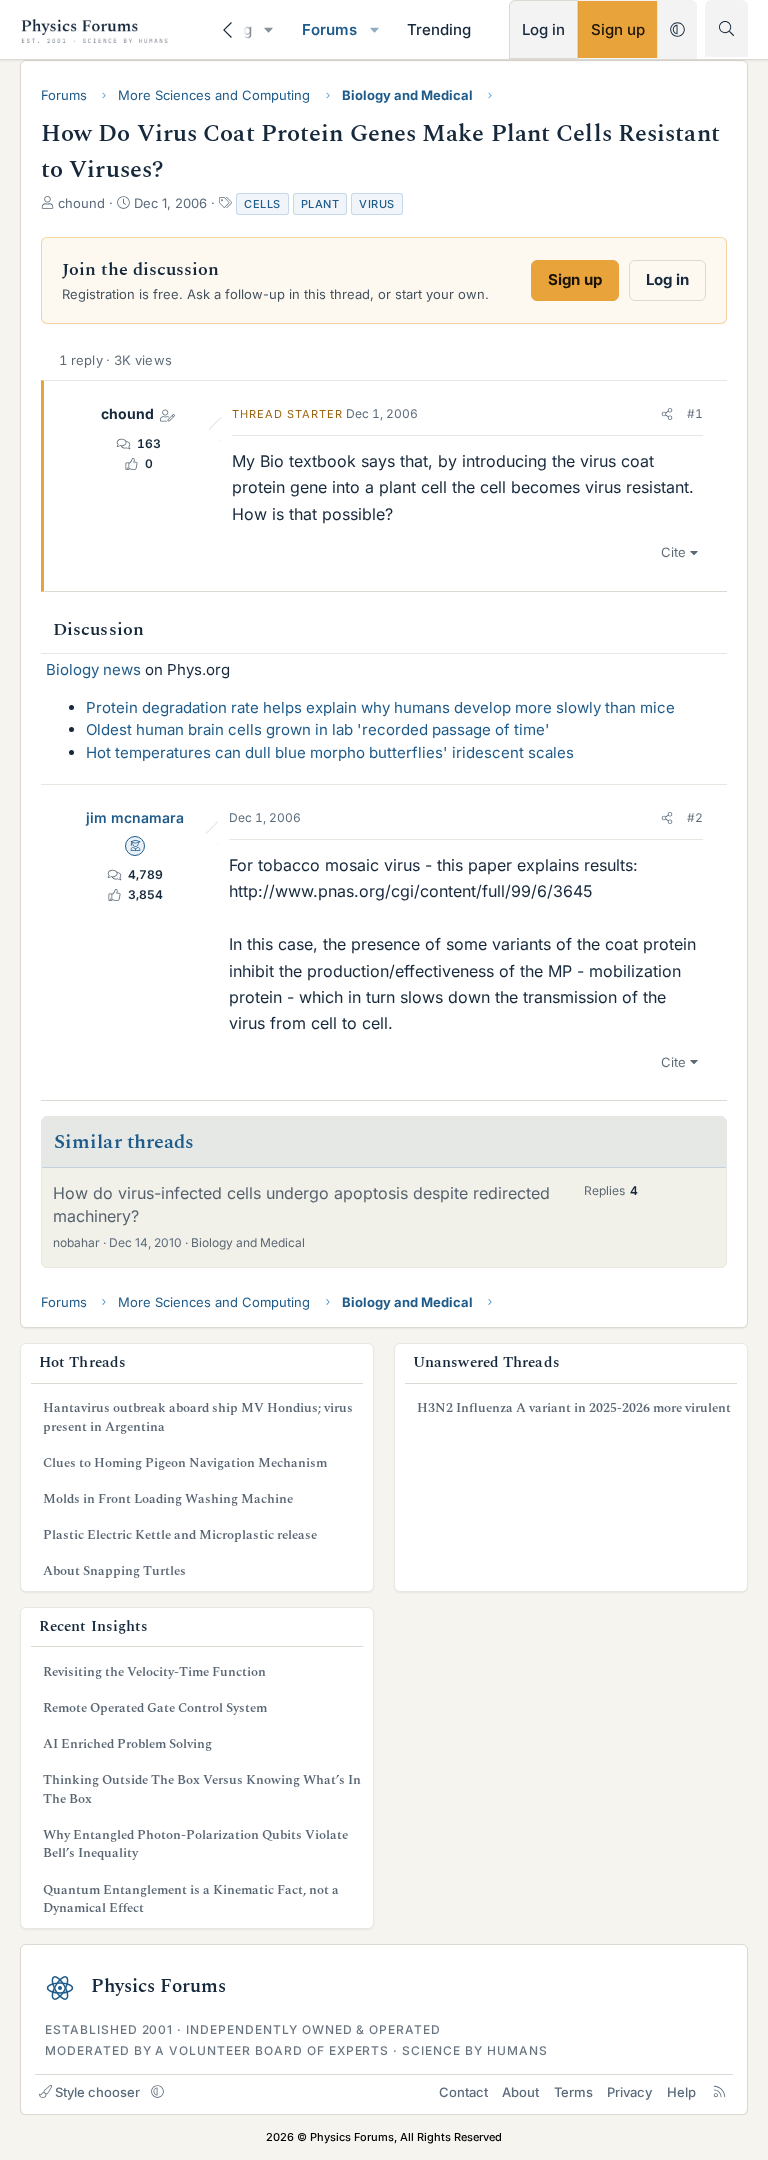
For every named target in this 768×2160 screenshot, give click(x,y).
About (520, 2092)
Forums (329, 29)
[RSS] (719, 2092)
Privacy (629, 2092)
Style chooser (97, 2092)
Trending (439, 29)
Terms (573, 2092)
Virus (377, 204)
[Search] (726, 28)
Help (681, 2092)
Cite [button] (673, 552)
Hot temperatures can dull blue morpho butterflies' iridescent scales (330, 752)
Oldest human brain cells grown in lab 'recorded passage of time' (318, 729)
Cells (262, 204)
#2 (695, 817)
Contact (463, 2092)
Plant (320, 204)
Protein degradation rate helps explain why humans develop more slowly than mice (380, 707)
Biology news (93, 669)
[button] (269, 29)
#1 (695, 413)
